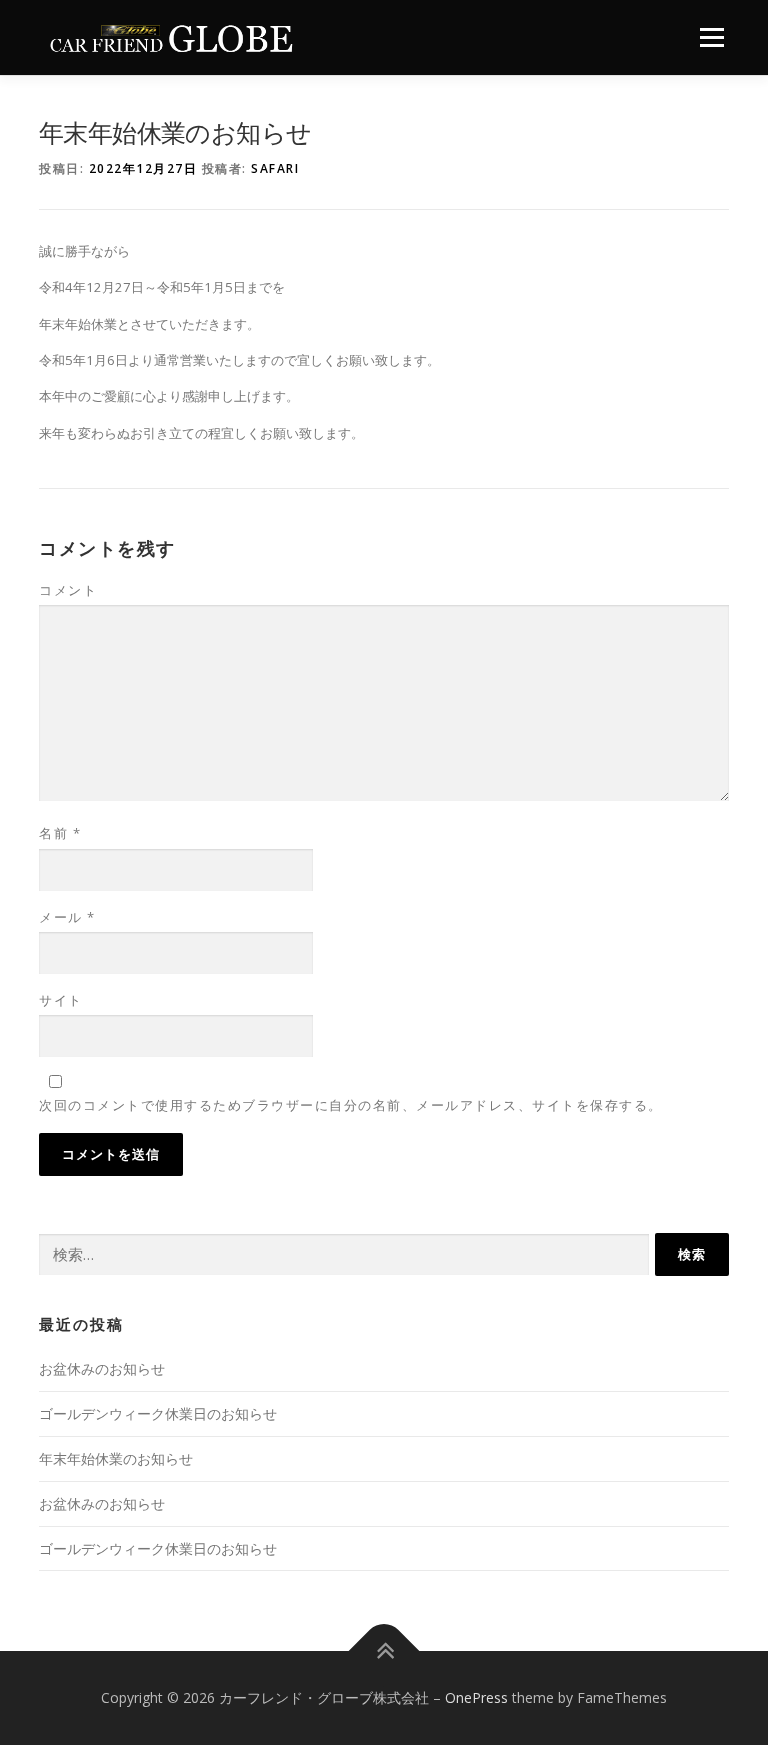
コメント (68, 590)
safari (275, 168)
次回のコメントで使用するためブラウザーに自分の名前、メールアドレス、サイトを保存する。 (351, 1105)
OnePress (476, 1697)
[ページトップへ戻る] (384, 1651)
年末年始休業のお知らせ (116, 1458)
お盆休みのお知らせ (102, 1368)
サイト (61, 1000)
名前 (60, 833)
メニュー (711, 37)
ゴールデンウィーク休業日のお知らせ (158, 1413)
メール (67, 917)
